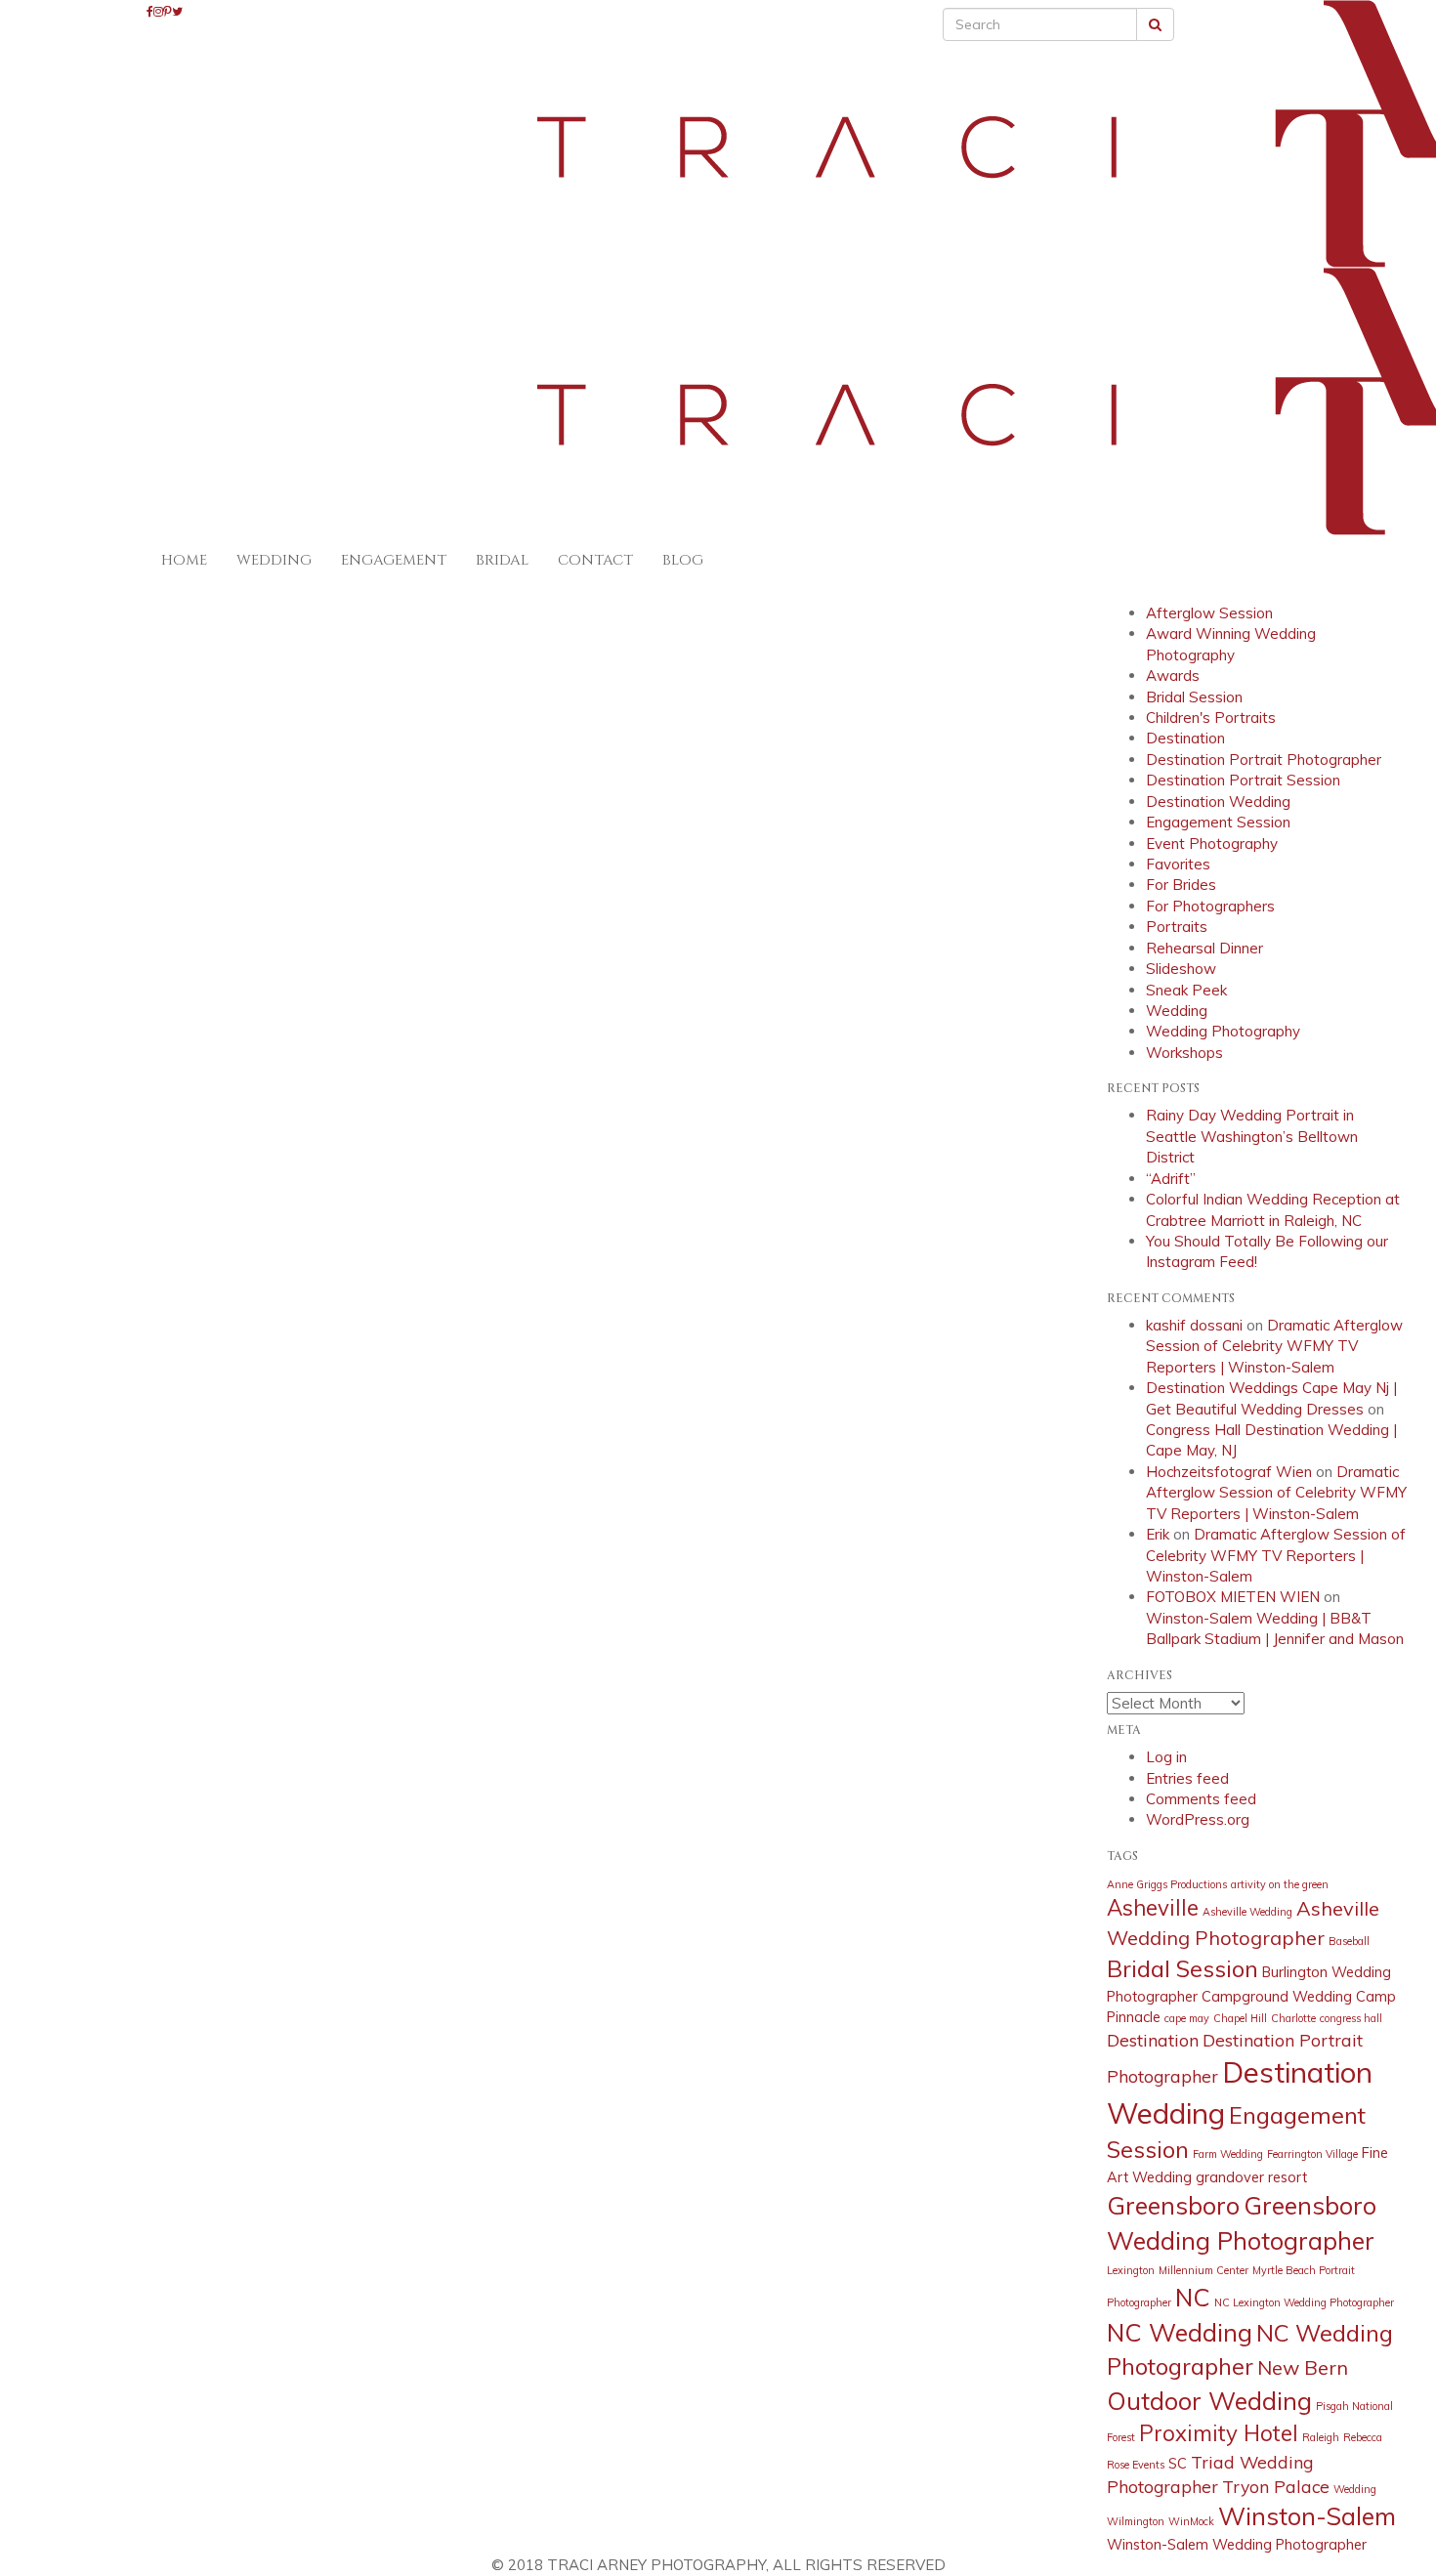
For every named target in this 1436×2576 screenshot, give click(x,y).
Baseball (1349, 1941)
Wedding (1177, 1011)
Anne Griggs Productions (1167, 1884)
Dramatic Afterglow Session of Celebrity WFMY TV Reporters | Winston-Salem (1274, 1346)
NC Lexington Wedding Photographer (1304, 2302)
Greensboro (1173, 2205)
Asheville (1153, 1908)
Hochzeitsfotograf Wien (1229, 1472)
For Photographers (1210, 906)
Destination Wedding (1218, 802)
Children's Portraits (1211, 718)
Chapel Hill (1240, 2018)
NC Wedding (1180, 2332)
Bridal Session (1194, 697)
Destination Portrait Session (1243, 780)
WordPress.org (1198, 1819)
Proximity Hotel (1219, 2433)
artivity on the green (1280, 1884)
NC (1193, 2297)
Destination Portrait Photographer (1264, 760)
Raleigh (1321, 2437)
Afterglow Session (1209, 613)
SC (1178, 2464)
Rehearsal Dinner (1204, 948)
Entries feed (1187, 1778)
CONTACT (595, 560)
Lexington (1131, 2270)
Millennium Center (1204, 2270)
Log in (1166, 1757)
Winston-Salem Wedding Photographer (1237, 2545)
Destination (1185, 738)
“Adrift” (1171, 1179)
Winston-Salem (1307, 2516)
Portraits (1177, 927)
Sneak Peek (1186, 990)
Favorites (1178, 864)
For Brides (1181, 885)
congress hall (1351, 2018)
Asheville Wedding (1247, 1912)
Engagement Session (1218, 822)
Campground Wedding (1277, 1997)
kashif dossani (1194, 1325)
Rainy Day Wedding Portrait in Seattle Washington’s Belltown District (1252, 1136)
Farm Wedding (1228, 2154)
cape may (1187, 2018)
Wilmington (1136, 2521)
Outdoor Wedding (1209, 2401)
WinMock (1191, 2521)
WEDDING (274, 560)
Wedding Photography (1223, 1031)
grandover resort (1251, 2177)
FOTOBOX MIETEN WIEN (1233, 1597)
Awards (1173, 676)
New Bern (1303, 2367)
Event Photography (1212, 844)
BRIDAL (502, 560)
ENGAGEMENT (394, 560)
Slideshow (1181, 969)
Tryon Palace (1276, 2486)
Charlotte (1293, 2018)
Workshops (1184, 1053)
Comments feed (1201, 1799)
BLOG (683, 560)
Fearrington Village (1312, 2154)
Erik (1158, 1534)
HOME (184, 560)
